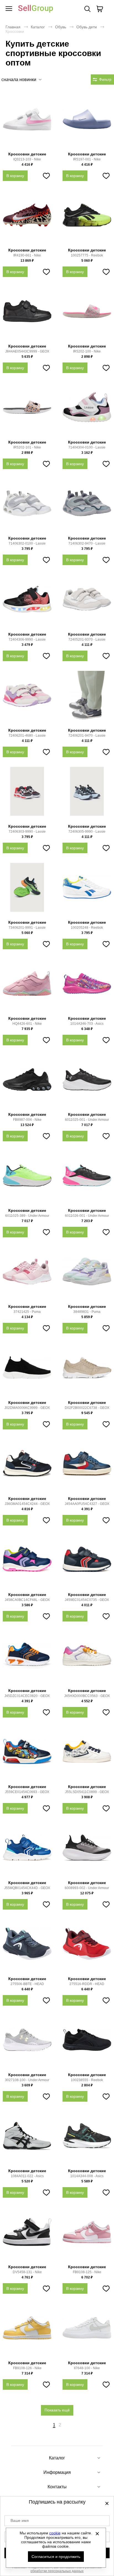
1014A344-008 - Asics (87, 2176)
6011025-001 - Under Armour (87, 1120)
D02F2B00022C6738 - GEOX (87, 1408)
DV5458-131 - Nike (27, 2272)
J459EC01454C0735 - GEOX (87, 1600)
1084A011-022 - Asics (27, 2176)
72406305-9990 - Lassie (87, 832)
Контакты (57, 2487)
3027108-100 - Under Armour (27, 2080)
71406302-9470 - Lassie (87, 543)
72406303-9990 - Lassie (27, 832)
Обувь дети (87, 27)
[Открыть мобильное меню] (9, 9)
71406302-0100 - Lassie (27, 543)
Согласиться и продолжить (56, 2557)
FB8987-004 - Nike (27, 1120)
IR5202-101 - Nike (27, 447)
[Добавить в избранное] (46, 176)
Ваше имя (20, 2520)
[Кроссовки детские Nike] (27, 122)
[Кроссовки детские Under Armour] (87, 1082)
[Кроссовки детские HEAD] (27, 1947)
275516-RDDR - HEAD (87, 1984)
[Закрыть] (97, 2534)
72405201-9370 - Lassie (87, 639)
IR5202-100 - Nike (87, 351)
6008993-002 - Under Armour (87, 1888)
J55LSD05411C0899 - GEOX (87, 1792)
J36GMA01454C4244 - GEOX (27, 1504)
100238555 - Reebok (87, 2080)
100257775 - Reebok (87, 255)
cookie (55, 2533)
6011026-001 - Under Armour (87, 1216)
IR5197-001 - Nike (87, 159)
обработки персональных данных (57, 2571)
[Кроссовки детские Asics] (87, 986)
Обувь (61, 27)
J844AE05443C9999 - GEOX (27, 351)
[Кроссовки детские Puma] (27, 1274)
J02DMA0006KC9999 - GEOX (27, 1408)
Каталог (38, 27)
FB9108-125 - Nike (87, 2272)
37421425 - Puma (27, 1312)
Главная (13, 27)
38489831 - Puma (87, 1312)
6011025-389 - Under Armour (27, 1216)
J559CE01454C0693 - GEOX (27, 1792)
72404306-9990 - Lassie (27, 639)
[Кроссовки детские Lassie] (87, 410)
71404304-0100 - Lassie (87, 447)
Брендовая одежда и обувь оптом (36, 9)
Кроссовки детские (27, 154)
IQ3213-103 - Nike (27, 159)
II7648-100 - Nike (87, 2368)
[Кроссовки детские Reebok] (87, 218)
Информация (57, 2472)
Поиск (87, 9)
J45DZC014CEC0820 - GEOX (27, 1696)
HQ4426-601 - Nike (27, 1024)
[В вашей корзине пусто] (100, 9)
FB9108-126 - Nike (27, 2368)
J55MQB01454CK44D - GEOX (27, 1888)
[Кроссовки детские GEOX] (27, 314)
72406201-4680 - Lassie (27, 736)
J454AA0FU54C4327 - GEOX (87, 1504)
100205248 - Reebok (87, 928)
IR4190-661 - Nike (27, 255)
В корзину (15, 176)
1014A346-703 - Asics (87, 1024)
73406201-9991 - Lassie (27, 928)
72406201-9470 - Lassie (87, 736)
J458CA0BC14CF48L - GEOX (27, 1600)
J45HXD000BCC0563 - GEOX (87, 1696)
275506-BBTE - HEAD (27, 1984)
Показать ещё (57, 2410)
